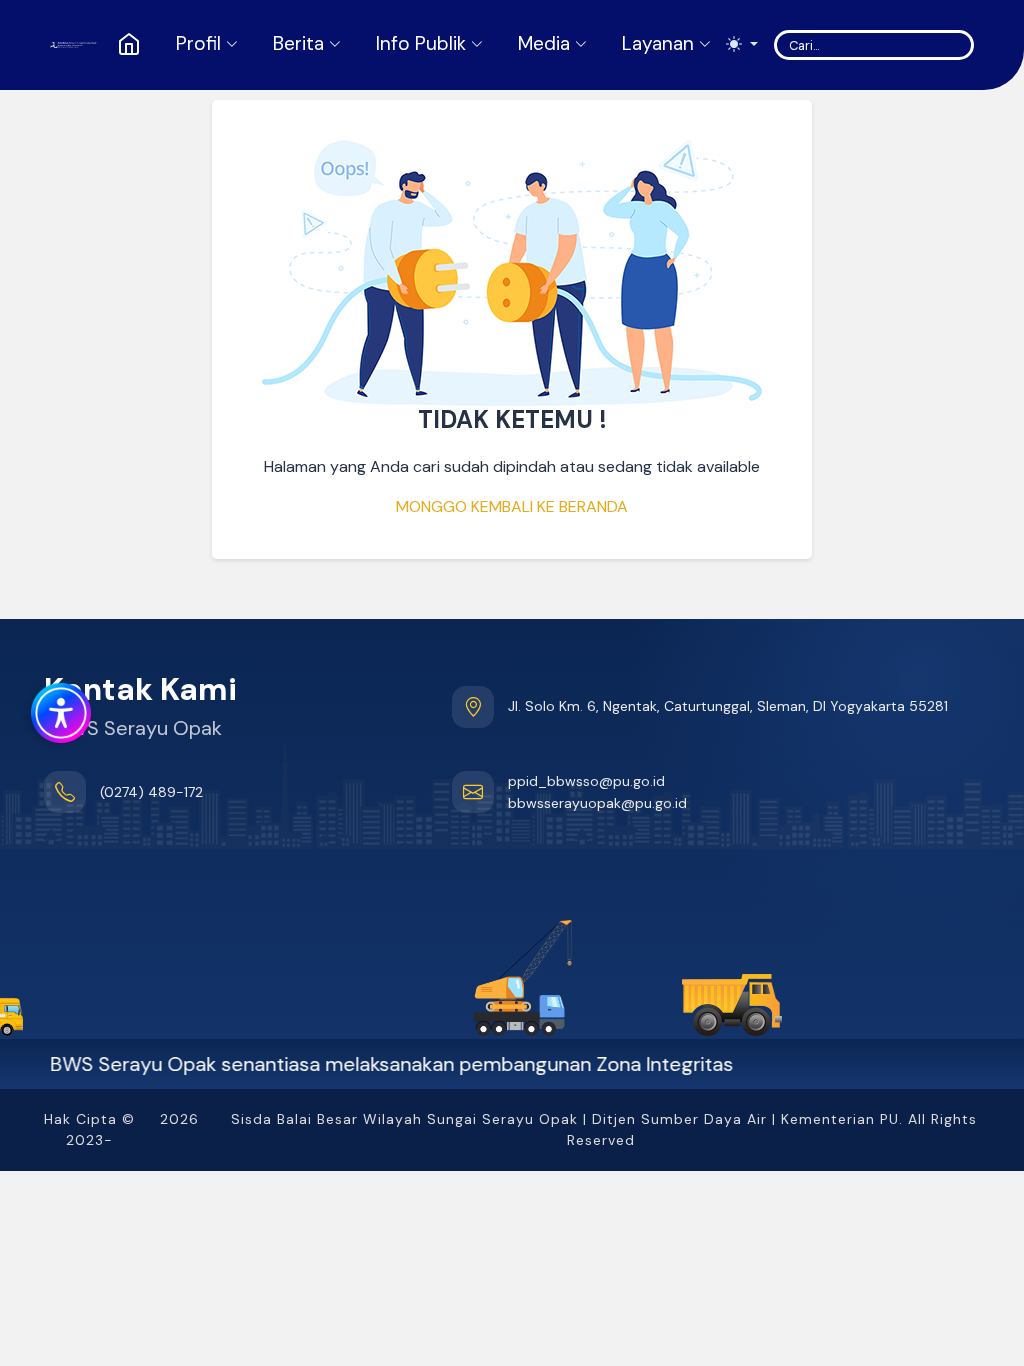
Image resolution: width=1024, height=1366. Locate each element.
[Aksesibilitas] (58, 710)
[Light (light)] (742, 45)
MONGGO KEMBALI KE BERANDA (512, 506)
